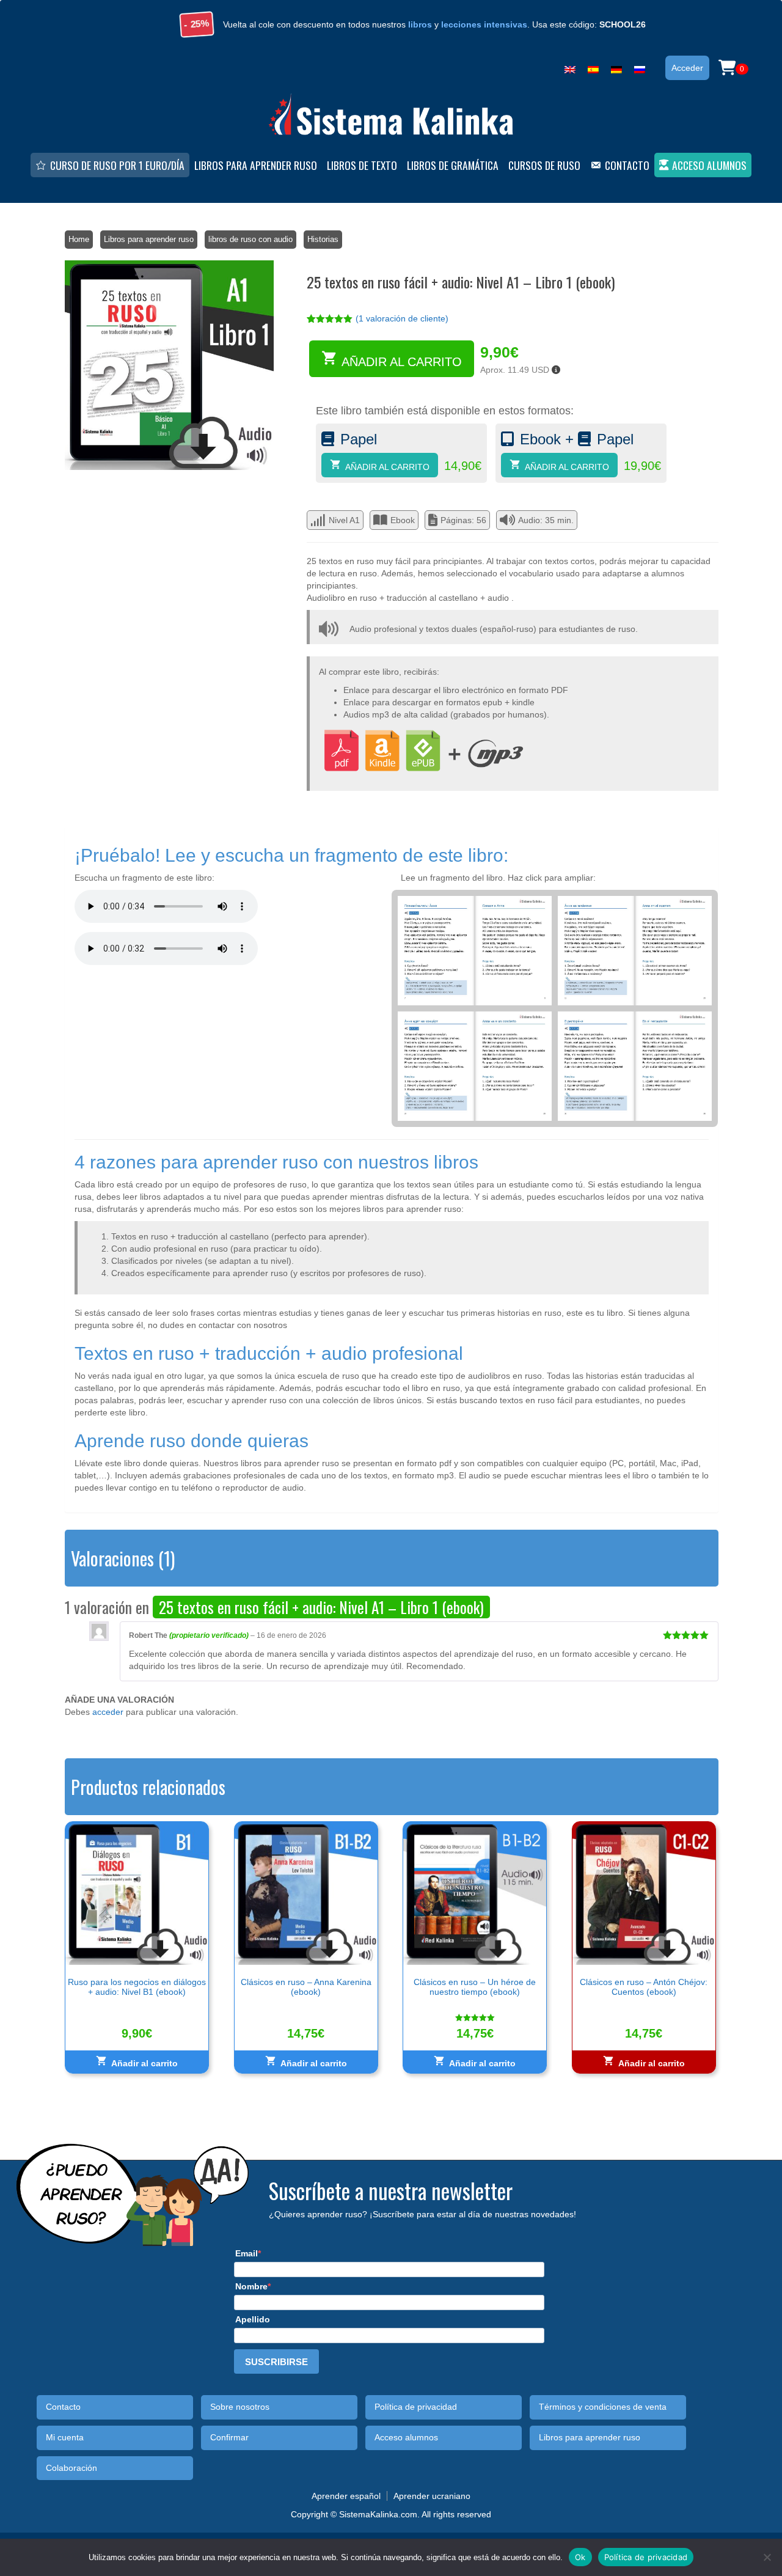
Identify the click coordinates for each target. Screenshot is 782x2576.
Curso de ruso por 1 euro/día (117, 165)
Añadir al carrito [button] (144, 2063)
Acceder (687, 68)
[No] (767, 2557)
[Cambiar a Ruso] (640, 67)
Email (247, 2253)
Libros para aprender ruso (256, 165)
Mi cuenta (65, 2438)
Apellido (253, 2319)
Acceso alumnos (709, 165)
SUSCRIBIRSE (276, 2362)
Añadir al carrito (402, 362)
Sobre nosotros (240, 2407)
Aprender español (346, 2496)
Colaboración (71, 2468)
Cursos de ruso (544, 165)
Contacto (627, 165)
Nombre (251, 2286)
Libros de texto (362, 165)
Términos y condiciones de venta (603, 2407)
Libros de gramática (453, 165)
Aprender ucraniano (432, 2496)
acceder (108, 1712)
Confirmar (229, 2438)
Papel (359, 439)
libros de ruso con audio (250, 239)
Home (79, 239)
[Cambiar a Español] (593, 67)
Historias (323, 239)
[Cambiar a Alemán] (616, 67)
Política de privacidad (416, 2407)
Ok (580, 2556)
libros (420, 24)
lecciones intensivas (484, 24)
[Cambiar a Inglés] (570, 67)
